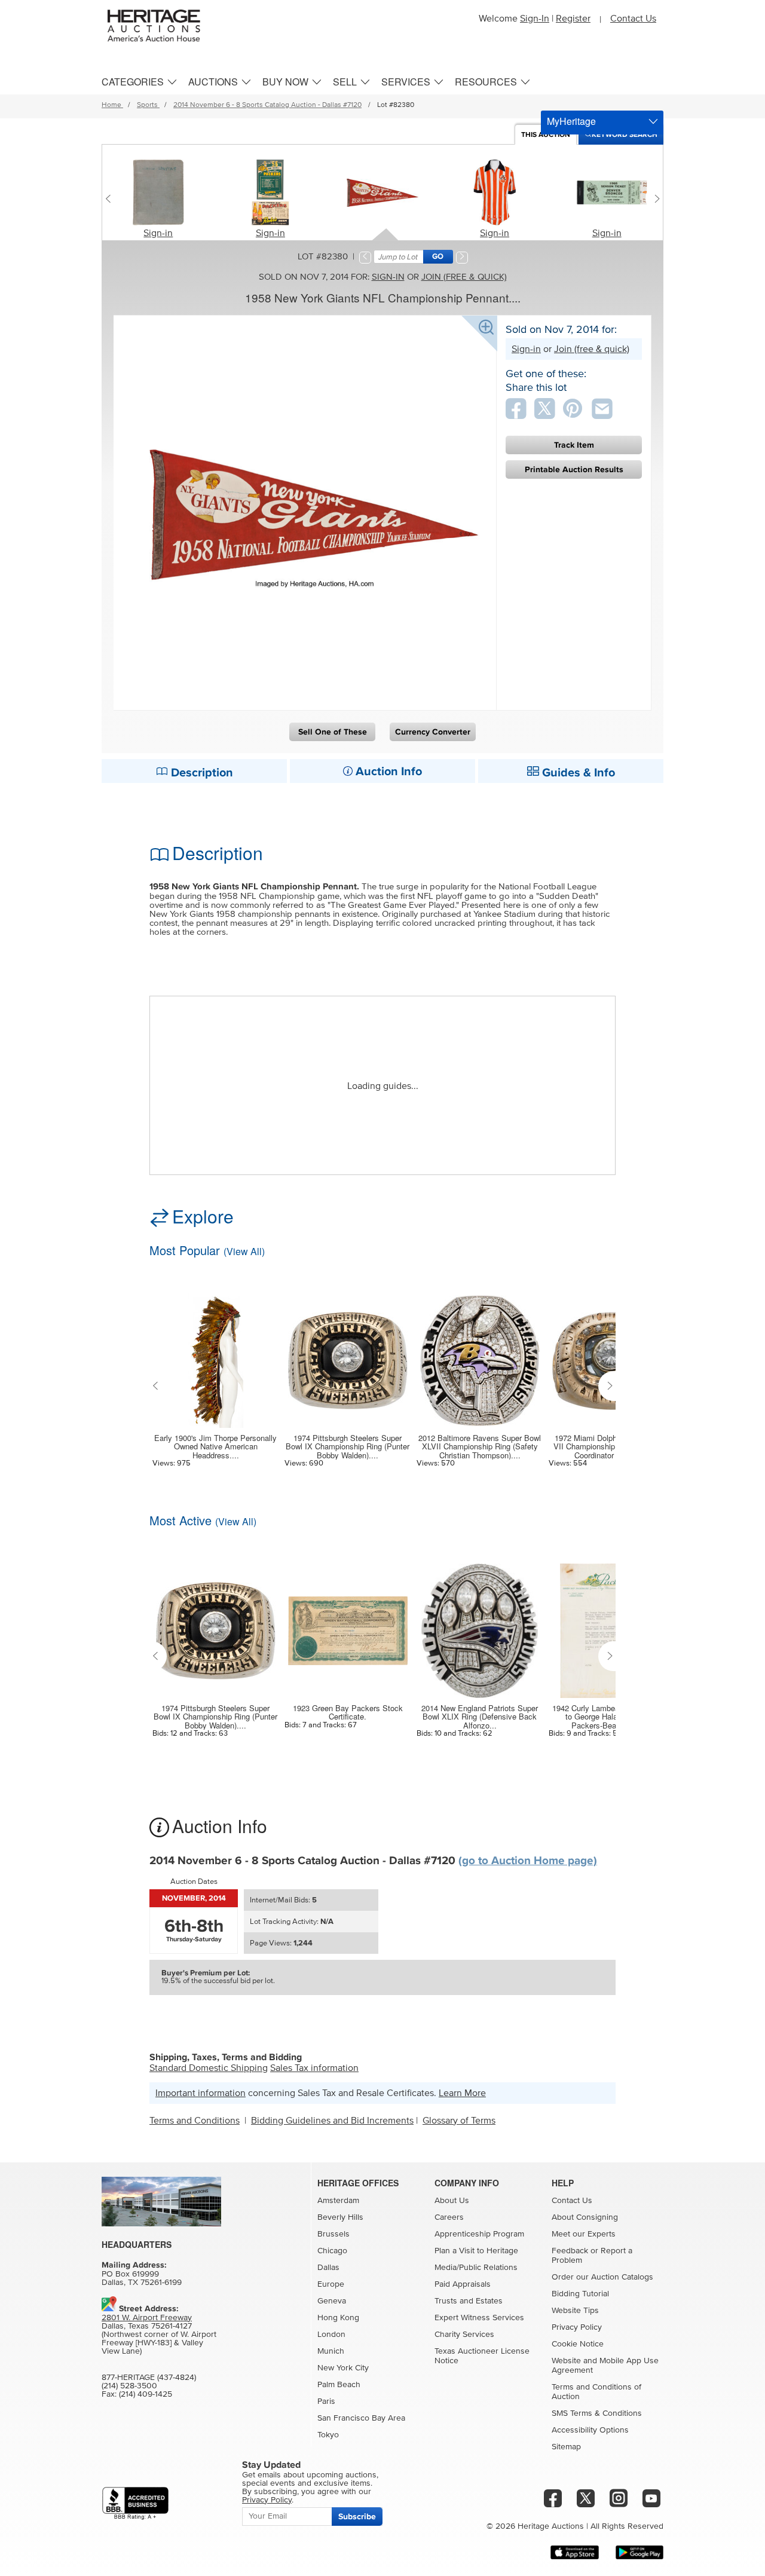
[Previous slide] (111, 198)
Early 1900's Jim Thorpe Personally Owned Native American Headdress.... (215, 1447)
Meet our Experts (584, 2234)
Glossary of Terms (459, 2121)
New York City (343, 2368)
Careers (449, 2217)
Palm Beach (339, 2385)
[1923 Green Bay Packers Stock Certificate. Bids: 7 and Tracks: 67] (348, 1623)
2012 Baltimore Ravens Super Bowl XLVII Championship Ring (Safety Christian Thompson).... (480, 1447)
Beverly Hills (340, 2217)
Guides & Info (577, 773)
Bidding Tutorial (580, 2294)
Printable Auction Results (574, 469)
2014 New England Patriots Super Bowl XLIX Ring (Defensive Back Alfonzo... (480, 1717)
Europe (331, 2284)
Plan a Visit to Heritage (476, 2251)
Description (201, 773)
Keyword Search (625, 135)
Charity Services (464, 2335)
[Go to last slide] (158, 1386)
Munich (331, 2351)
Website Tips (575, 2311)
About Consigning (585, 2217)
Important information (201, 2093)
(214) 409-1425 (146, 2394)
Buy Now (285, 82)
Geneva (332, 2301)
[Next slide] (654, 198)
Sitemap (566, 2447)
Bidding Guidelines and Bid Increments (332, 2121)
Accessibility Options (590, 2430)
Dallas (328, 2268)
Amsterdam (338, 2201)
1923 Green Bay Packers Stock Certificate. (348, 1713)
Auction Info (387, 772)
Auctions (213, 82)
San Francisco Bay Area (361, 2418)
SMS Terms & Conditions (597, 2413)
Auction (546, 135)
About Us (452, 2201)
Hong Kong (338, 2318)
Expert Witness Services (479, 2318)
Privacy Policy (577, 2327)
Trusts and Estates (469, 2301)
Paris (326, 2401)
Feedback (570, 2251)
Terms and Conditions (195, 2121)
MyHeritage (571, 121)
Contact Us (633, 19)
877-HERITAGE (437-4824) (149, 2378)
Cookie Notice (578, 2344)
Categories (133, 82)
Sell (345, 82)
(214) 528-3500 (129, 2386)
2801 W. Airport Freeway (147, 2318)
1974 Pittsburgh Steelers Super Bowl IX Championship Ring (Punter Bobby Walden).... (348, 1447)
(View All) (244, 1251)
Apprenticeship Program (479, 2234)
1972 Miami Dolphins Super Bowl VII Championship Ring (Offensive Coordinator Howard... (612, 1447)
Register (573, 19)
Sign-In (535, 19)
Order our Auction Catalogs (602, 2277)
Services (406, 82)
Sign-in (158, 233)
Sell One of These (333, 732)
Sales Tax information (314, 2068)
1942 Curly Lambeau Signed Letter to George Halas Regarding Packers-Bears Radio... (612, 1717)
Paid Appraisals (463, 2284)
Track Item (574, 445)
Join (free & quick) (464, 277)
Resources (486, 82)
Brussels (333, 2234)
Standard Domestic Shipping (209, 2068)
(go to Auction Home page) (528, 1861)
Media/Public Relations (476, 2268)
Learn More (462, 2093)
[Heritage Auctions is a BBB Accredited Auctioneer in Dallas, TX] (135, 2503)
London (331, 2335)
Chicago (332, 2251)
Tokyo (328, 2435)
